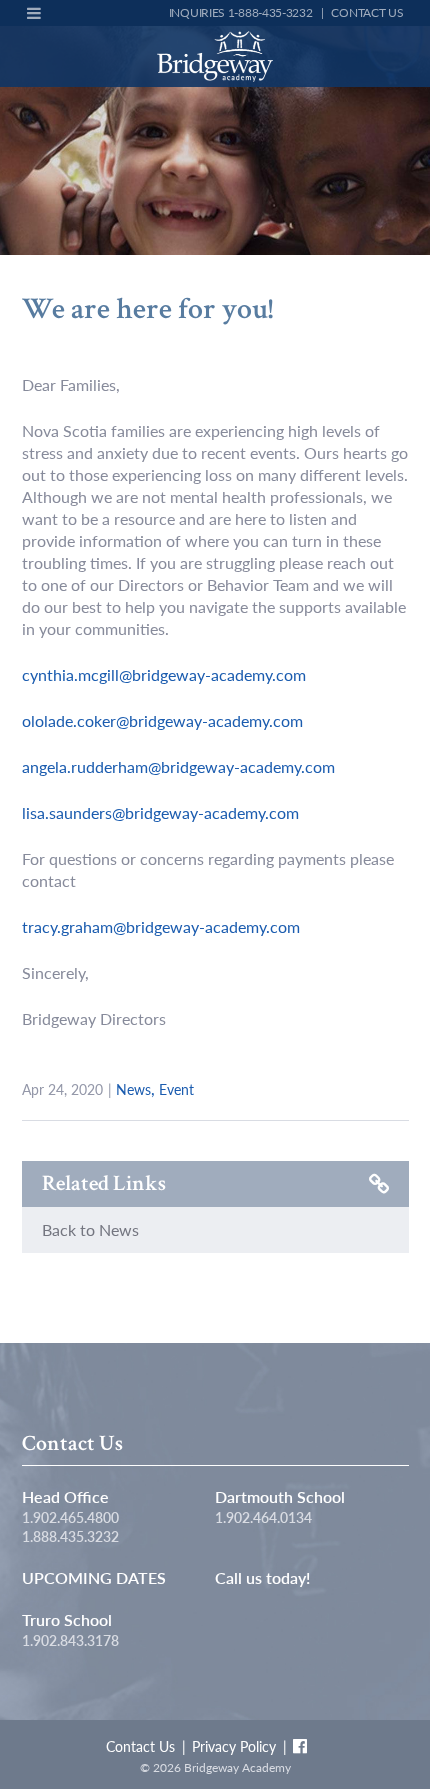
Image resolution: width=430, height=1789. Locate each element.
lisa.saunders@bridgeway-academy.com (160, 812)
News (133, 1089)
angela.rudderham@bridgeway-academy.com (178, 766)
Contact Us (367, 12)
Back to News (90, 1229)
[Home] (215, 56)
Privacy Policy (234, 1746)
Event (176, 1089)
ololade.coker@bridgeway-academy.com (162, 720)
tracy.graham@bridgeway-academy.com (161, 926)
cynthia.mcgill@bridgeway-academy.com (164, 674)
